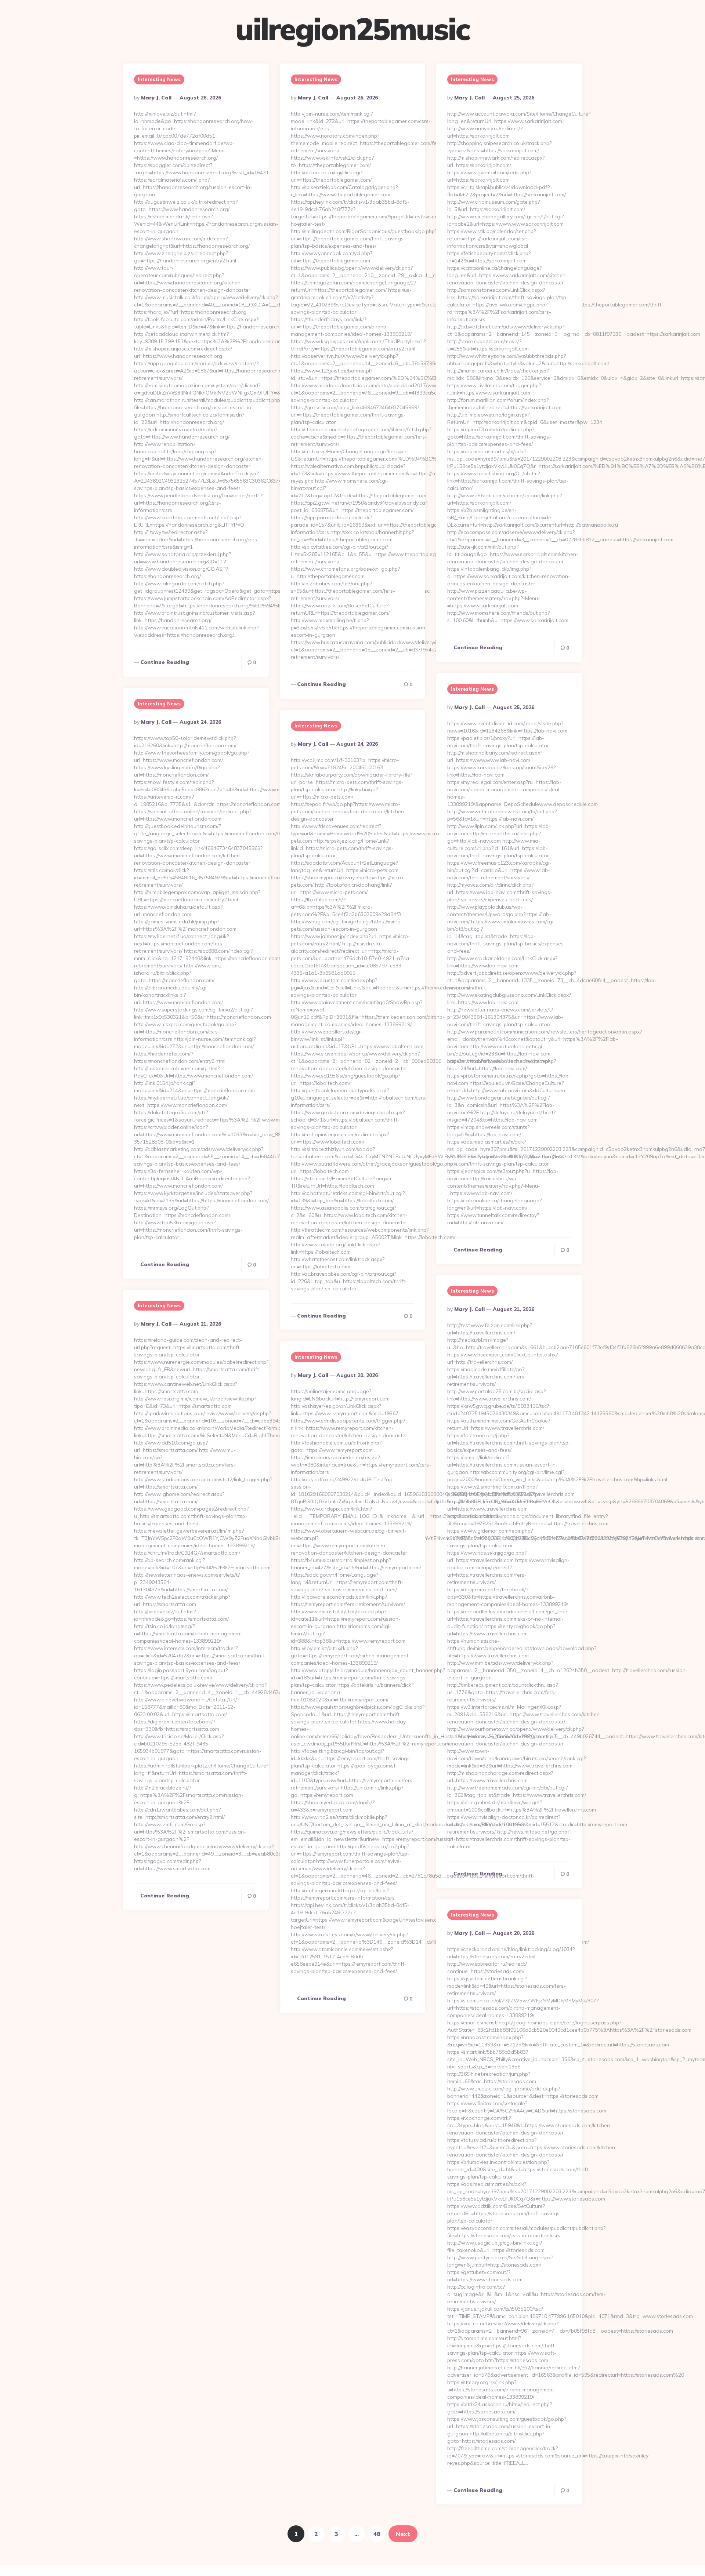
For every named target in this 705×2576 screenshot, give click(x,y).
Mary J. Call (156, 98)
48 (377, 2534)
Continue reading (165, 662)
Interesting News (159, 79)
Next (403, 2534)
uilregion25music (352, 29)
